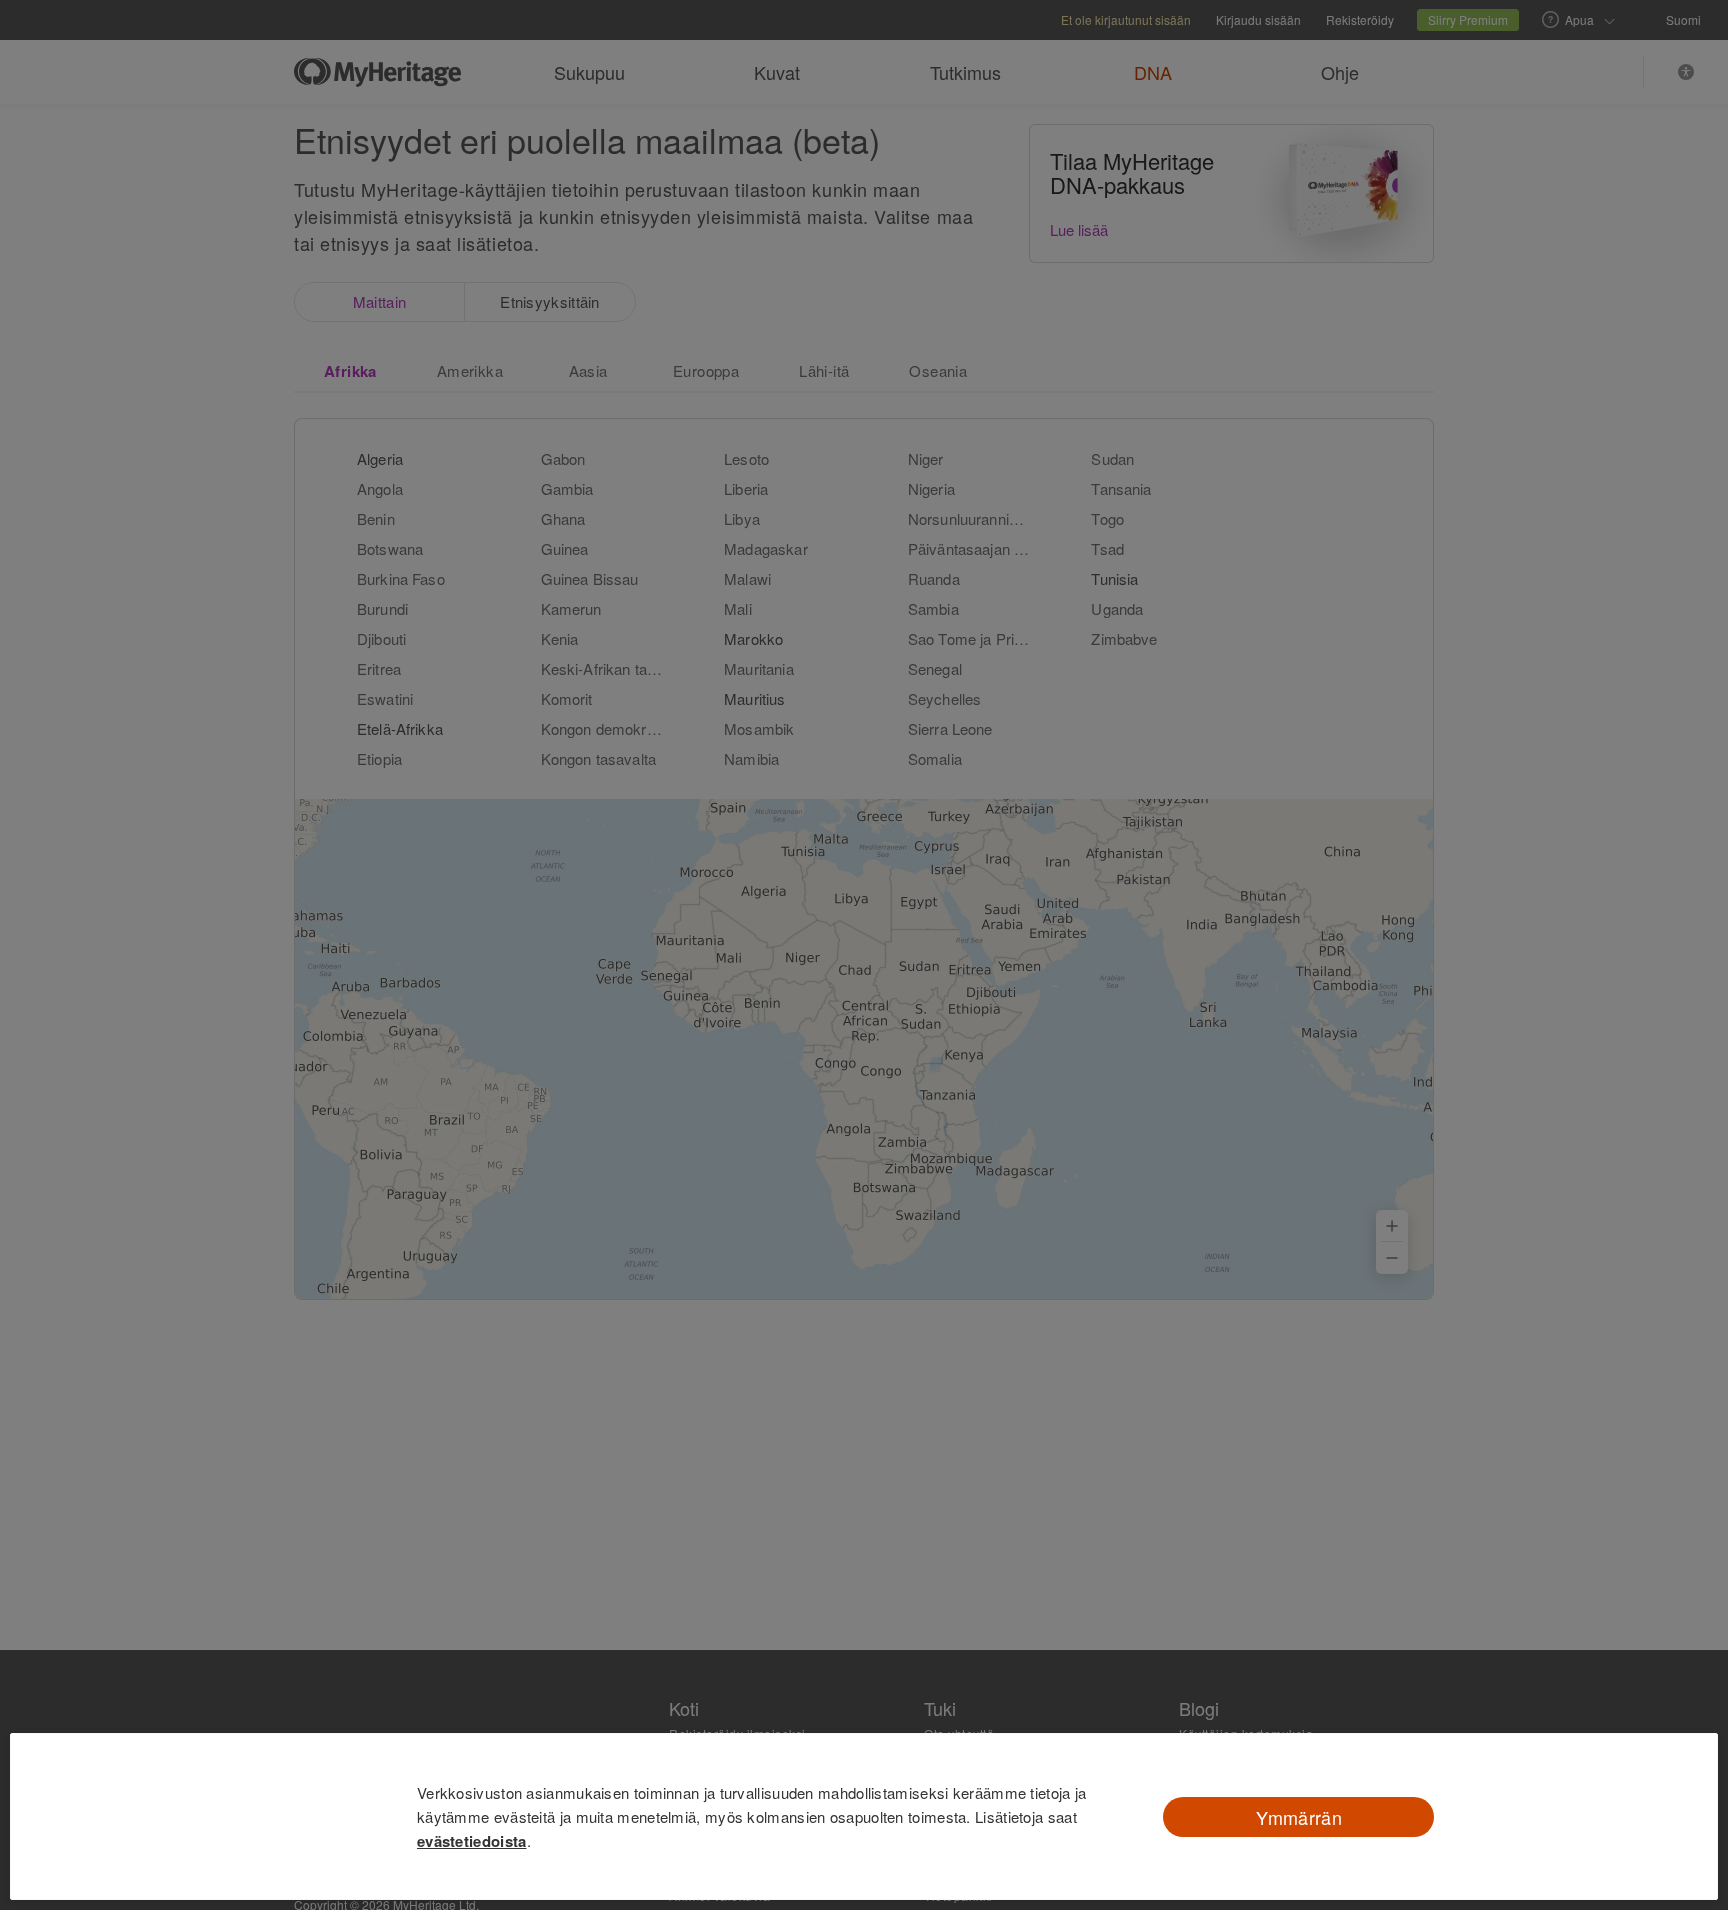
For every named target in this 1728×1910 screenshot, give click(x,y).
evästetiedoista (472, 1841)
